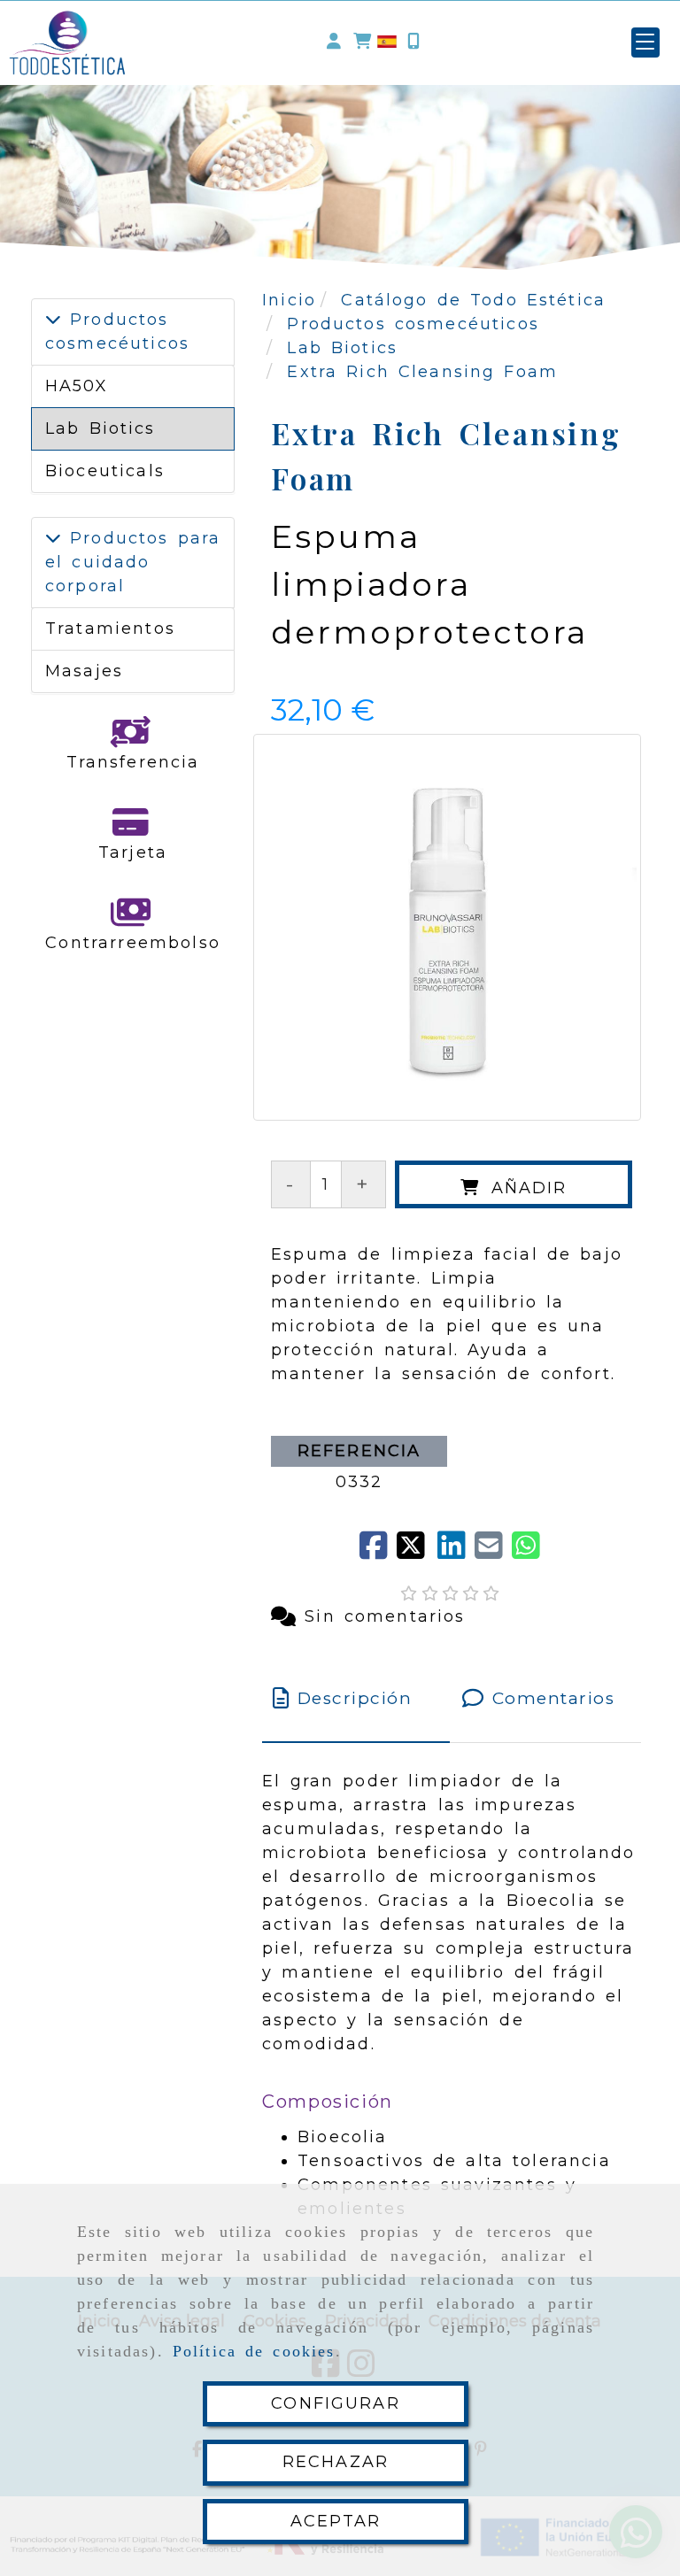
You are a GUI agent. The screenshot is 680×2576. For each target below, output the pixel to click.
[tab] (356, 1699)
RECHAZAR (336, 2462)
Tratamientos (110, 629)
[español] (387, 41)
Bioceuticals (105, 471)
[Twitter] (417, 1552)
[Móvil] (413, 42)
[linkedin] (456, 1552)
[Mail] (493, 1552)
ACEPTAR (336, 2521)
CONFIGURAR (336, 2403)
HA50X (77, 386)
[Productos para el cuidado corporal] (53, 538)
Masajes (84, 671)
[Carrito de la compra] (362, 42)
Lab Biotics (100, 428)
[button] (334, 42)
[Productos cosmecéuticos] (53, 320)
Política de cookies (254, 2351)
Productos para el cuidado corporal (133, 562)
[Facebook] (378, 1552)
